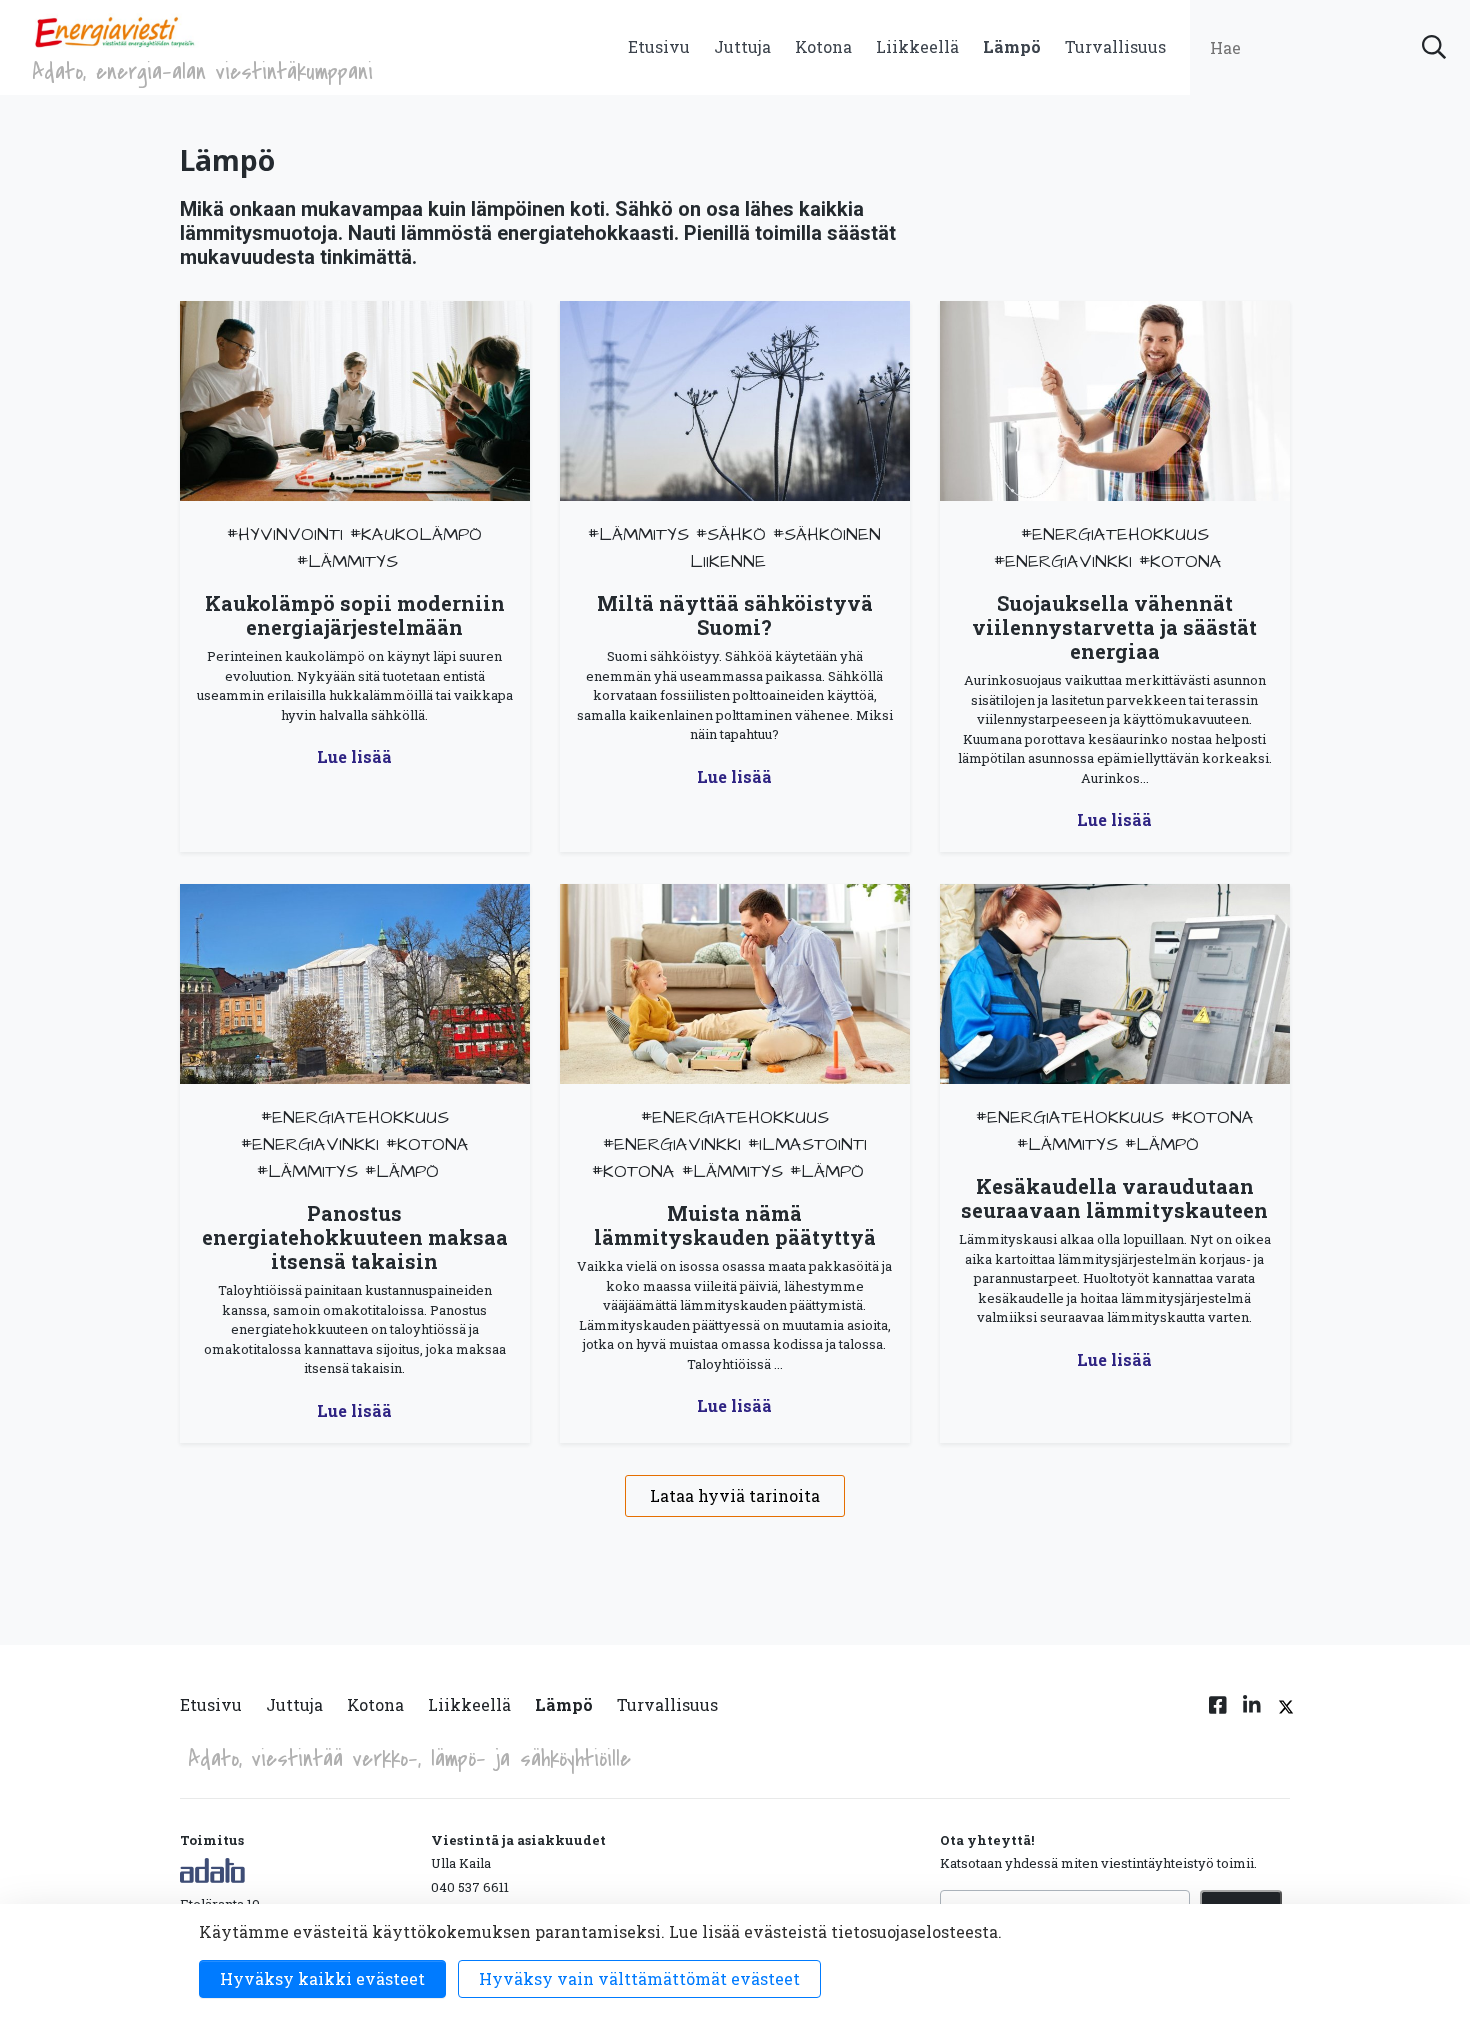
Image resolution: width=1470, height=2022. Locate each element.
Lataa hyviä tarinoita (735, 1495)
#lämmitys (347, 561)
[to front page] (114, 30)
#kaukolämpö (416, 534)
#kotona (1180, 561)
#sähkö (731, 534)
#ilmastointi (807, 1144)
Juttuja (742, 46)
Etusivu (659, 46)
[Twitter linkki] (1283, 1717)
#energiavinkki (1063, 561)
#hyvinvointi (285, 534)
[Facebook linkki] (1218, 1717)
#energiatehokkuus (1115, 534)
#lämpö (402, 1171)
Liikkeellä (917, 46)
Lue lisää (354, 756)
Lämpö (1012, 46)
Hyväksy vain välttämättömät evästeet (639, 1978)
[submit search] (1434, 47)
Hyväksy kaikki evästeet (322, 1978)
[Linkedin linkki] (1252, 1717)
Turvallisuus (1115, 46)
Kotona (823, 46)
